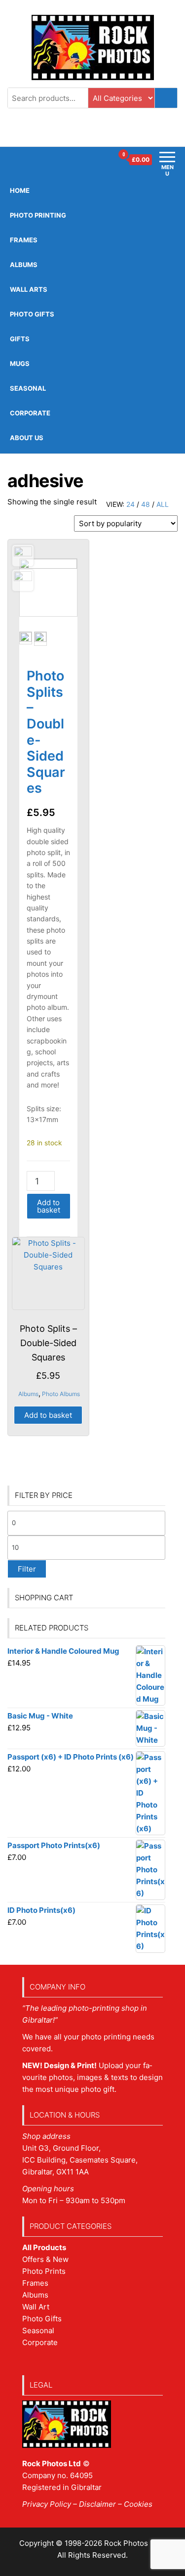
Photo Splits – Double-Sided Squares (46, 732)
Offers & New (45, 2259)
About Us (27, 438)
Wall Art (36, 2307)
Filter (27, 1569)
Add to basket (49, 1206)
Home (20, 190)
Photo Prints (44, 2271)
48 (146, 504)
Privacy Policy (47, 2504)
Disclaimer (97, 2504)
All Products (44, 2247)
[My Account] (105, 160)
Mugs (20, 363)
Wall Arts (29, 289)
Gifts (20, 339)
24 (130, 504)
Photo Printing (38, 215)
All (163, 504)
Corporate (30, 413)
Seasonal (28, 388)
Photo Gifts (32, 314)
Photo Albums (61, 1394)
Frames (35, 2283)
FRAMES (24, 240)
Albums (24, 265)
